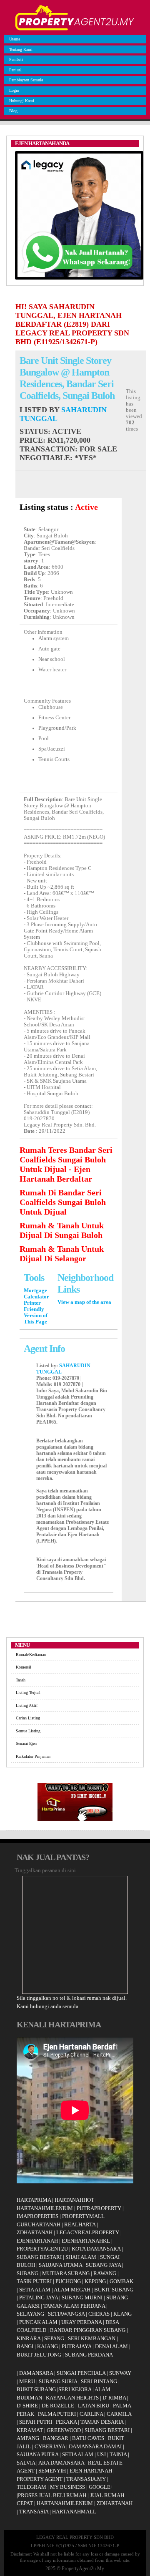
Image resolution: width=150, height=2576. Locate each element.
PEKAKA (66, 2422)
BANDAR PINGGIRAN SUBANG (88, 2330)
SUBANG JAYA (104, 2265)
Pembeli (16, 59)
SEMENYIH (52, 2471)
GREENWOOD (64, 2430)
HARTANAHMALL (74, 2512)
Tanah (21, 1680)
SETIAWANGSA (66, 2314)
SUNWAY (120, 2373)
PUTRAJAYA (76, 2346)
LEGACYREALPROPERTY (88, 2232)
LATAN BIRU (94, 2406)
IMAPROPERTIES (37, 2216)
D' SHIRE (27, 2406)
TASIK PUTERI (34, 2281)
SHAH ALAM (81, 2257)
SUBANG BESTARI (39, 2257)
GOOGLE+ (101, 2487)
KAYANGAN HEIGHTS (72, 2398)
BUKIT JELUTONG (39, 2355)
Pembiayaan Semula (26, 80)
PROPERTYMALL (83, 2216)
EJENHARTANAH (37, 2241)
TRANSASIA (34, 2512)
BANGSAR (56, 2438)
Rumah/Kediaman (31, 1655)
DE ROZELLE (58, 2406)
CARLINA (91, 2414)
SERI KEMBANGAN (92, 2338)
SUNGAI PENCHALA (81, 2373)
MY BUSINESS (67, 2487)
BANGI (25, 2346)
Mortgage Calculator (36, 1294)
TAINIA (118, 2454)
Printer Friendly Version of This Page (36, 1312)
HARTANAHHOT (74, 2200)
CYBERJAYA (50, 2446)
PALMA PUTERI (57, 2414)
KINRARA (29, 2338)
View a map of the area (84, 1302)
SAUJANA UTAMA (60, 2265)
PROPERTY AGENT (40, 2479)
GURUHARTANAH (39, 2224)
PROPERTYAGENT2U (42, 2249)
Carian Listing (28, 1718)
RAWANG (105, 2273)
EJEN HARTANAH (91, 2471)
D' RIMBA (114, 2398)
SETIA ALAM (35, 2290)
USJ (101, 2454)
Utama (15, 39)
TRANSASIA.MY (86, 2479)
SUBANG (27, 2273)
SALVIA (26, 2463)
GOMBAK (121, 2281)
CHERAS (99, 2314)
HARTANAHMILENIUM (45, 2208)
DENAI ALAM (111, 2346)
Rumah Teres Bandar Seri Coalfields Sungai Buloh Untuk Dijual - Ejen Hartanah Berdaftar (66, 1164)
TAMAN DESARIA (102, 2422)
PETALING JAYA (39, 2297)
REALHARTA (80, 2224)
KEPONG (95, 2281)
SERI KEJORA (75, 2389)
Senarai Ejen (26, 1743)
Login (14, 90)
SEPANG (54, 2338)
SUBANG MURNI (82, 2297)
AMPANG (28, 2438)
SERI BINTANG (99, 2381)
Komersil (24, 1667)
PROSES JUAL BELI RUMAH (52, 2495)
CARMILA (119, 2414)
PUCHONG (68, 2281)
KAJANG (47, 2346)
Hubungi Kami (22, 101)
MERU (27, 2381)
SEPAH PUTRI (36, 2422)
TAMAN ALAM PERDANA (74, 2306)
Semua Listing (28, 1731)
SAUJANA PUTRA (37, 2454)
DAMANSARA (36, 2373)
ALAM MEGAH (72, 2290)
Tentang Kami (21, 49)
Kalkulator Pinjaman (33, 1756)
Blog (13, 111)
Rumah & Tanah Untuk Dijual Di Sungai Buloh (62, 1230)
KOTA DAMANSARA (96, 2249)
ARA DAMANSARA (61, 2463)
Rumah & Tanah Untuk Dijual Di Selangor (62, 1254)
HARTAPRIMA (34, 2200)
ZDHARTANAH (35, 2232)
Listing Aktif (27, 1705)
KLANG (122, 2314)
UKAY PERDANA (81, 2322)
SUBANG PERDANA (89, 2355)
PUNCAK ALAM (38, 2322)
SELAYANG (30, 2314)
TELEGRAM (31, 2487)
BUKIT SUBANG (114, 2290)
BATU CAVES (88, 2438)
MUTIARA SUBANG (66, 2273)
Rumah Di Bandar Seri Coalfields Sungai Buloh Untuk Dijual (63, 1202)
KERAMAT (30, 2430)
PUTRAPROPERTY (99, 2208)
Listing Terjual (28, 1693)
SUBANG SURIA (58, 2381)
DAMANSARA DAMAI (95, 2446)
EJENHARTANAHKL (86, 2241)
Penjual (15, 70)
